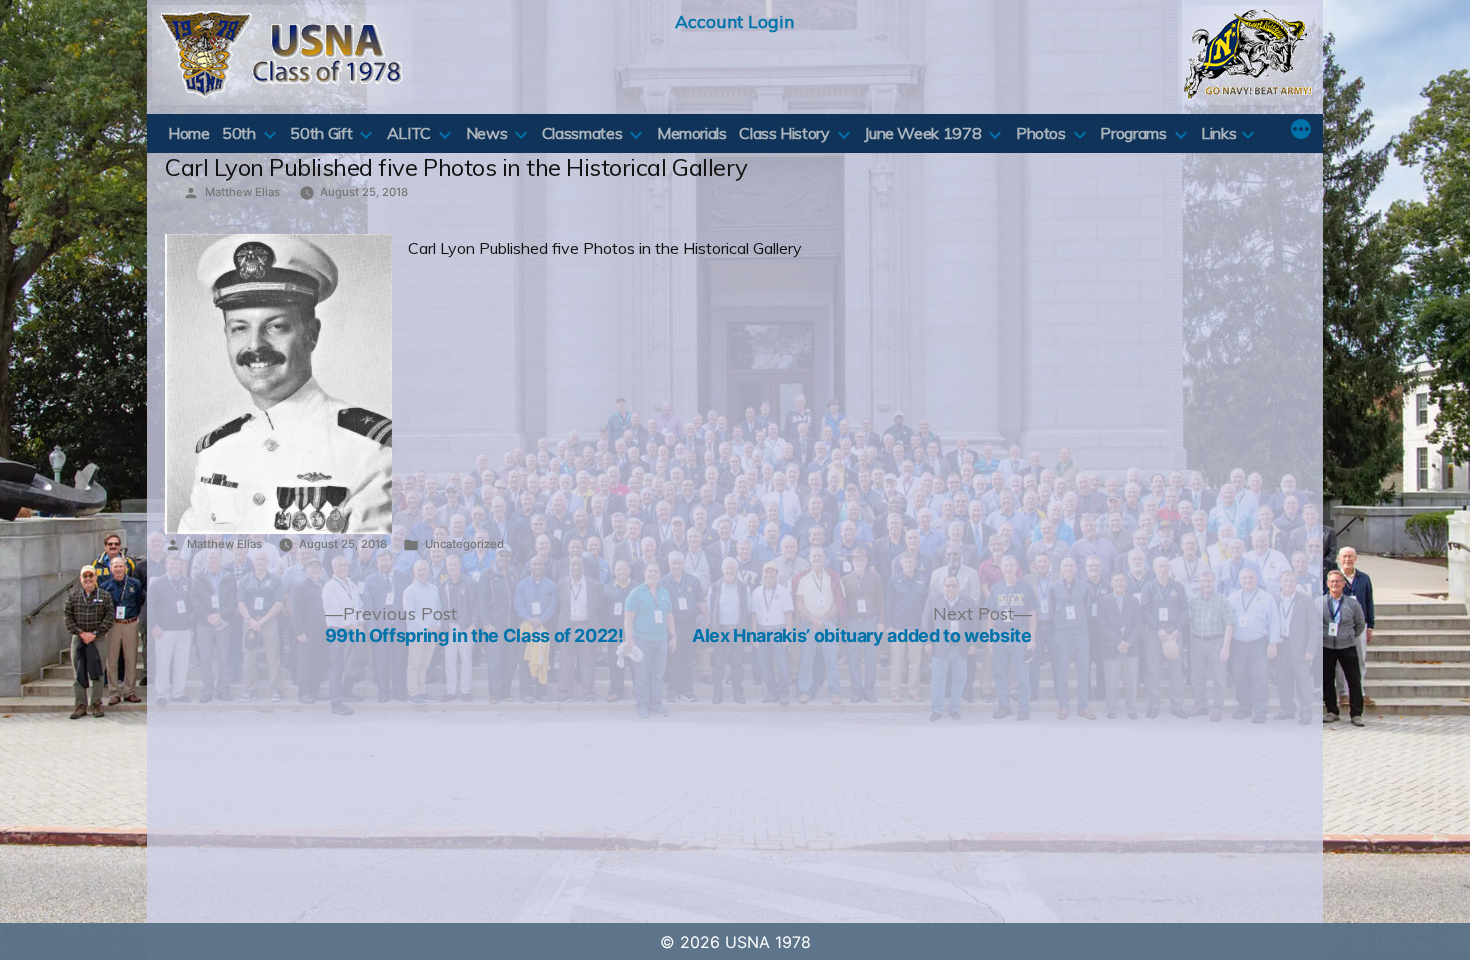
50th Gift (321, 133)
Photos (1041, 133)
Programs (1133, 133)
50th (239, 133)
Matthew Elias (242, 192)
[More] (1301, 131)
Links (1218, 133)
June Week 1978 (922, 133)
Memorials (692, 133)
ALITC (409, 133)
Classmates (582, 133)
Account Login (734, 21)
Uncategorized (464, 544)
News (487, 133)
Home (189, 133)
